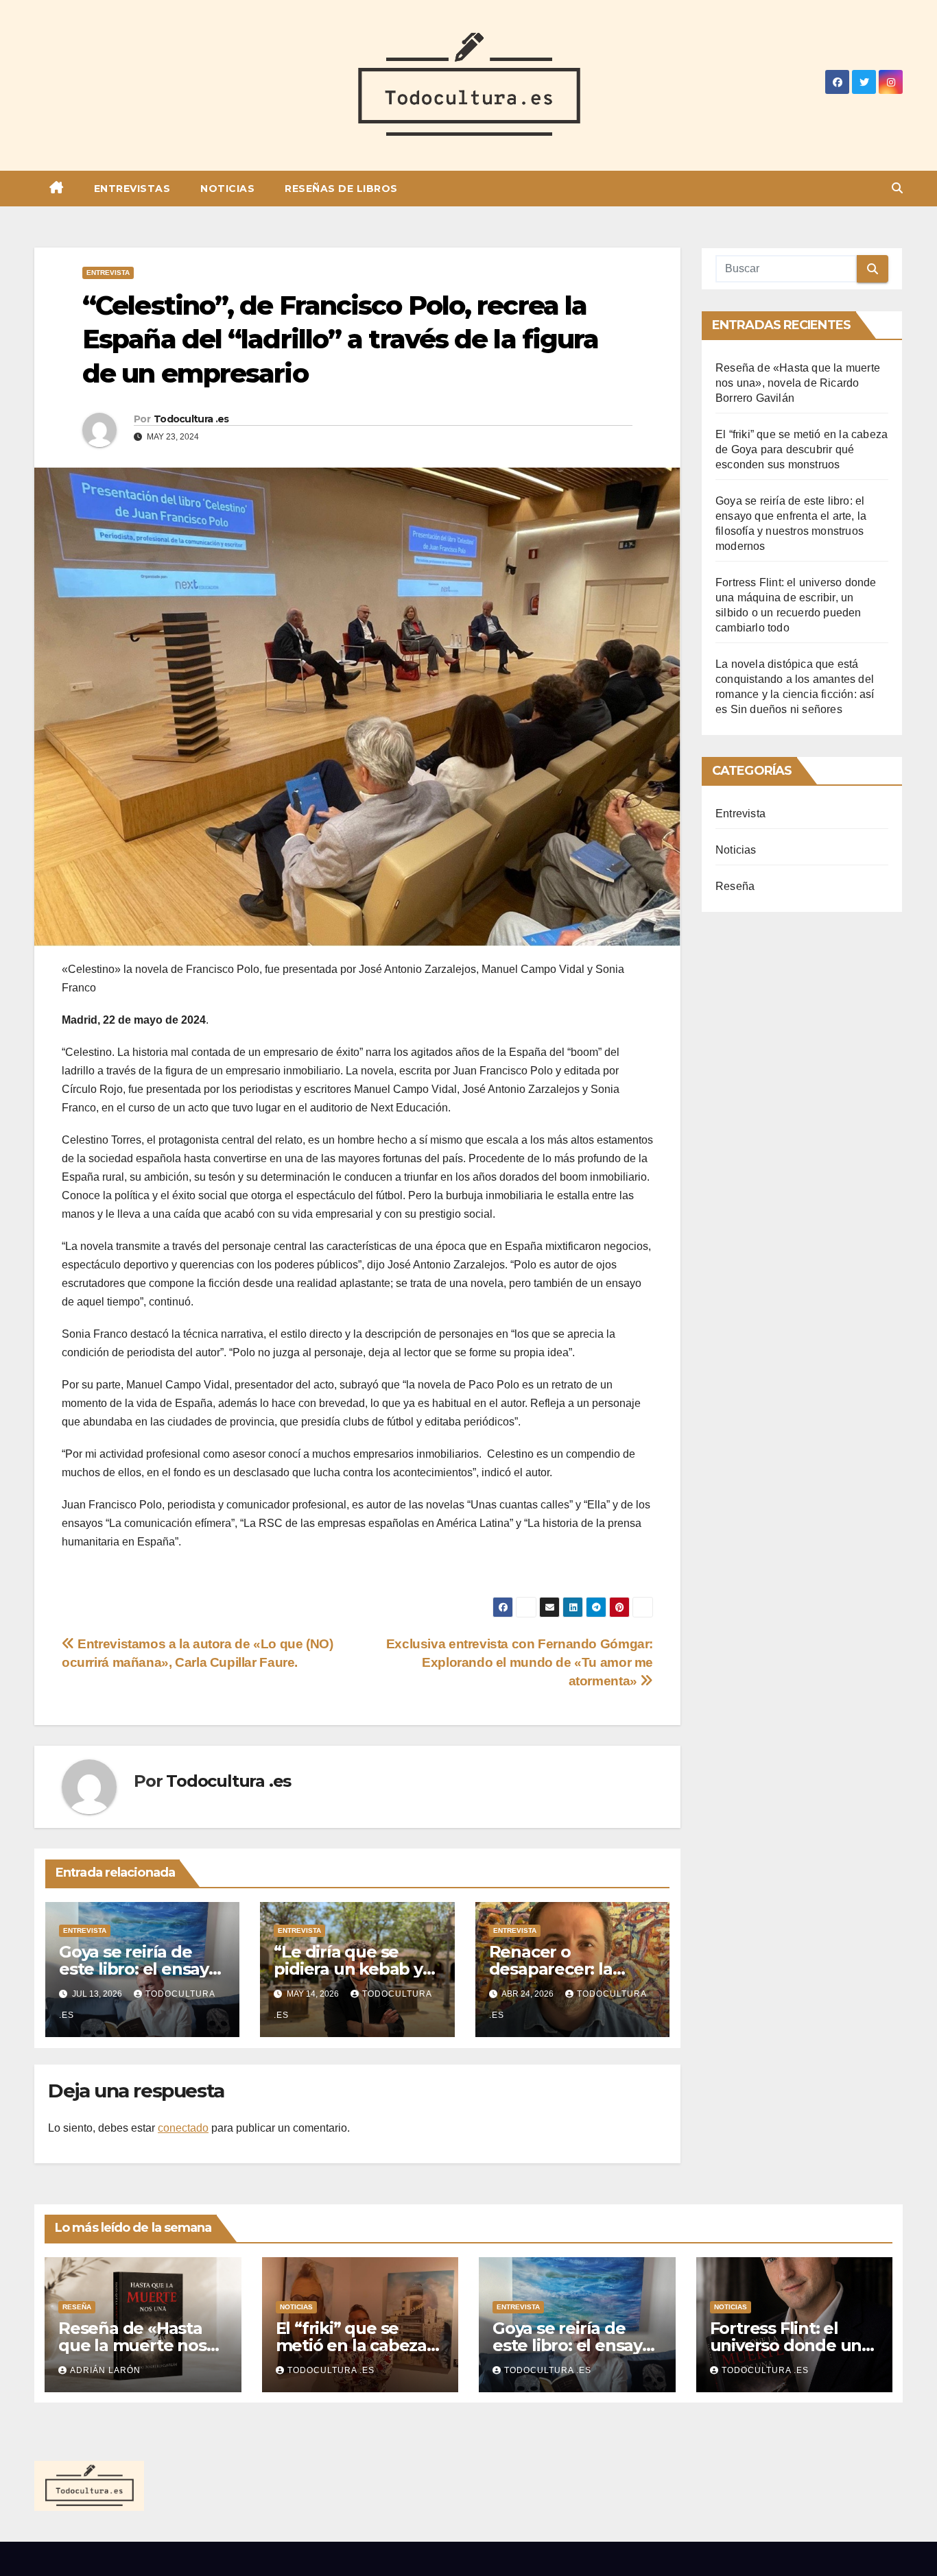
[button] (897, 188)
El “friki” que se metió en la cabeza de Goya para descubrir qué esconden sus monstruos (802, 449)
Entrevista (108, 273)
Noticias (227, 189)
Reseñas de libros (341, 189)
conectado (183, 2128)
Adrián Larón (105, 2370)
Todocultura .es (191, 419)
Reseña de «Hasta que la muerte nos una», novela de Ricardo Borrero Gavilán (798, 383)
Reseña (735, 886)
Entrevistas (132, 189)
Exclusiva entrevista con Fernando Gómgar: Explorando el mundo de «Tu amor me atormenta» (520, 1662)
